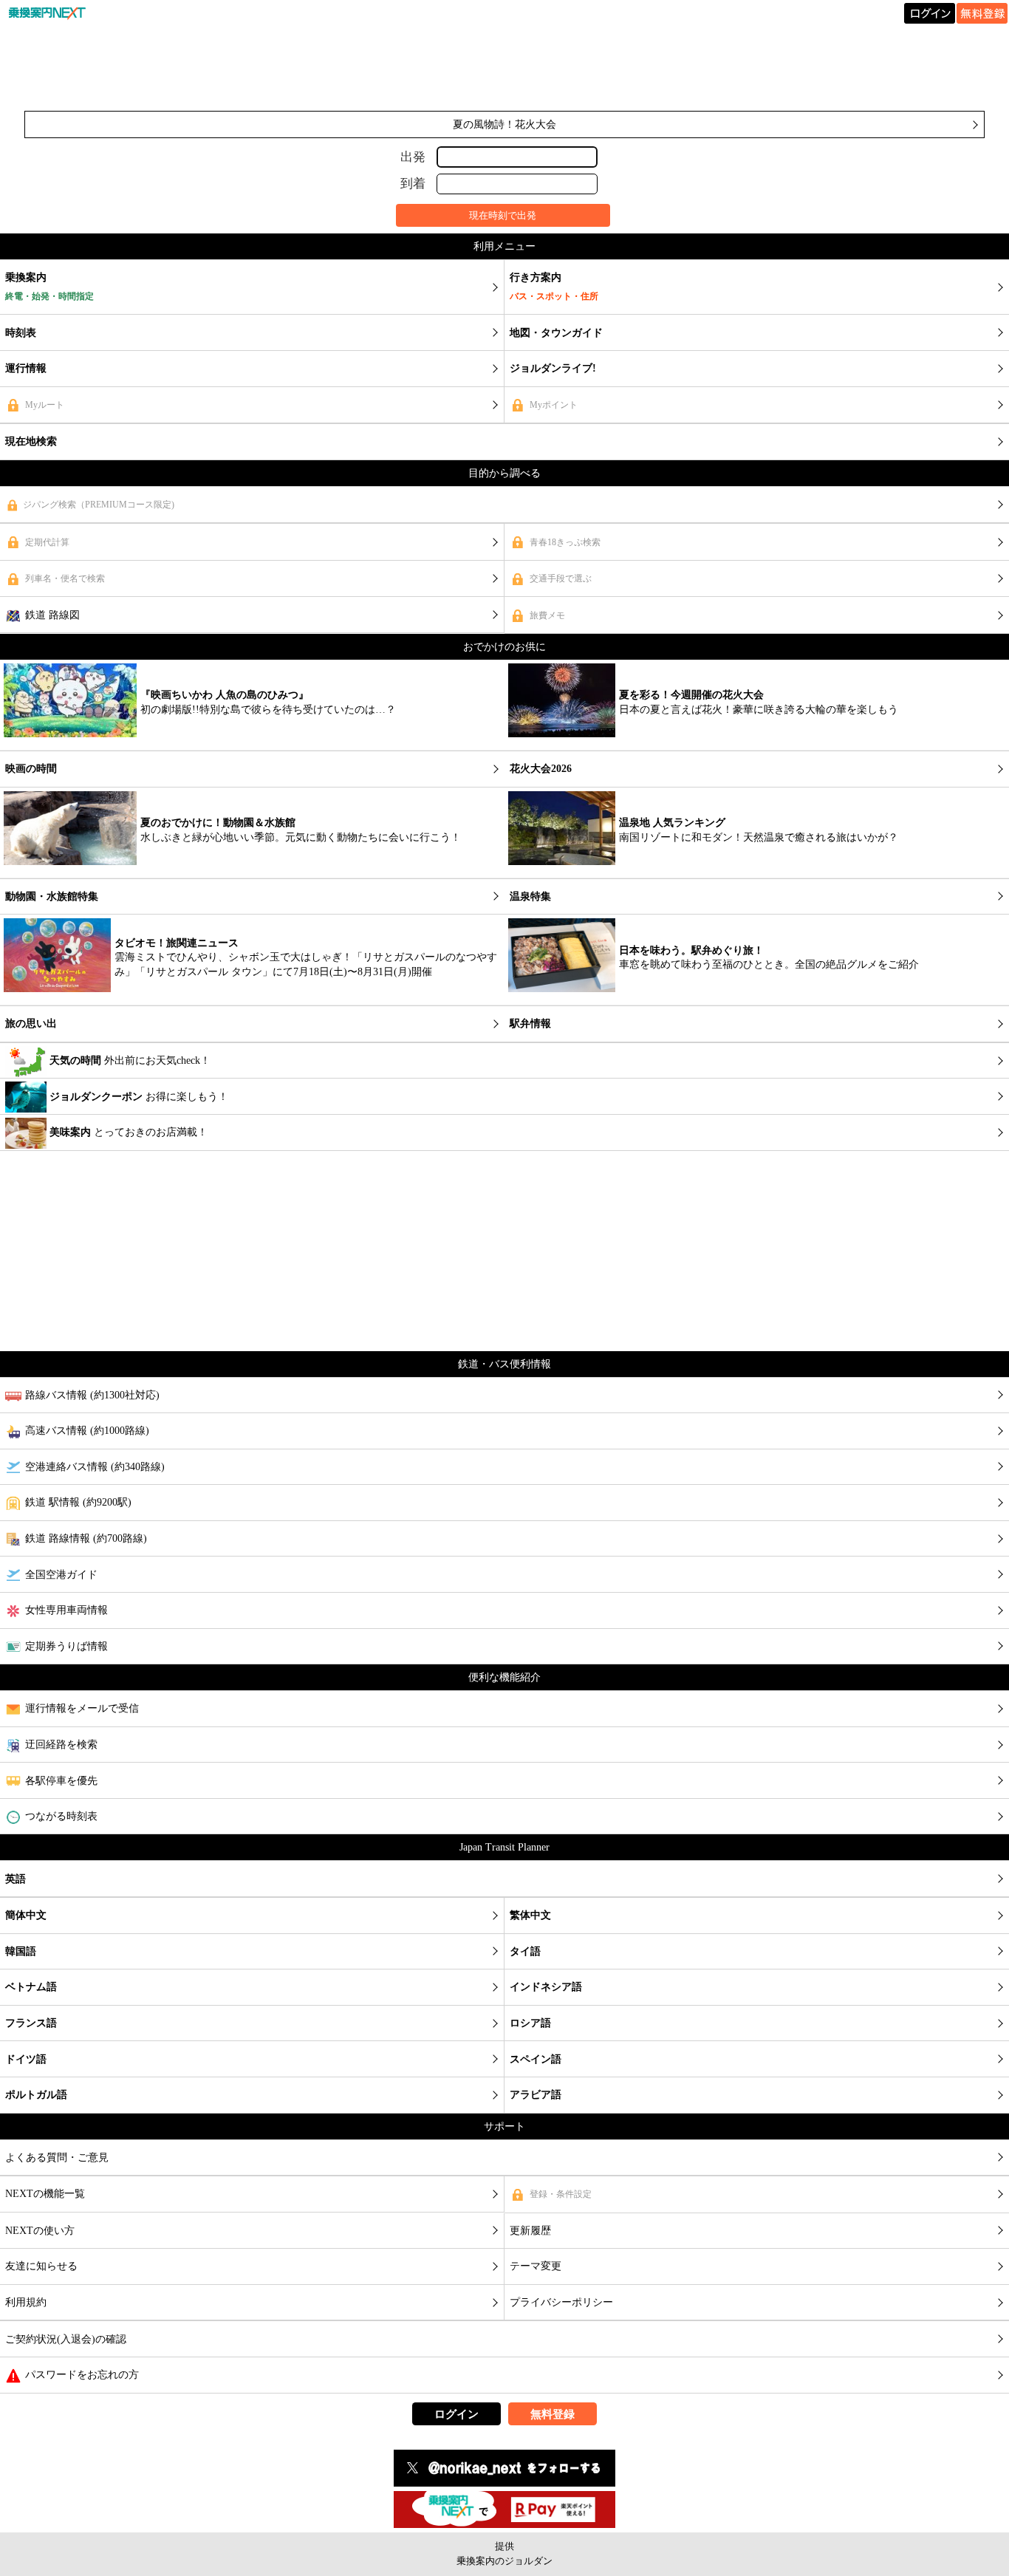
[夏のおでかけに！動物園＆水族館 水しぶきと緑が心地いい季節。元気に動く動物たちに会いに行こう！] (234, 870)
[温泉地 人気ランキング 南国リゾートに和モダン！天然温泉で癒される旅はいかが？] (705, 870)
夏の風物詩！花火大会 (504, 124)
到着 (413, 184)
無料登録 (553, 2414)
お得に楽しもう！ (139, 1097)
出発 (413, 156)
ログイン (456, 2414)
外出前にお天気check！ (130, 1060)
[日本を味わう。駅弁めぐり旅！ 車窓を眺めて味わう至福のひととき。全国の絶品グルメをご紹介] (715, 997)
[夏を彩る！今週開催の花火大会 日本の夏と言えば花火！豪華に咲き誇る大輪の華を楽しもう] (705, 742)
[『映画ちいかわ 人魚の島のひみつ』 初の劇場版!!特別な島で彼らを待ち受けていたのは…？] (202, 742)
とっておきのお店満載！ (129, 1132)
